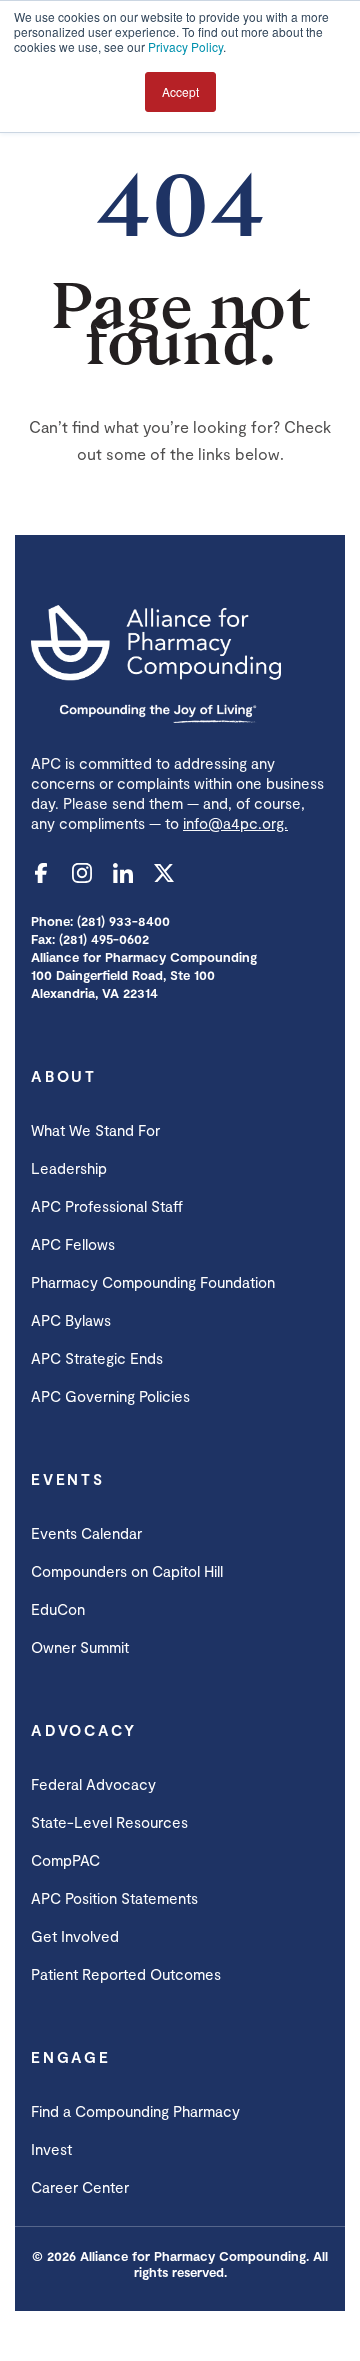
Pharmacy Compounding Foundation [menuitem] (153, 1282)
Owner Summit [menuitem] (80, 1647)
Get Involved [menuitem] (75, 1936)
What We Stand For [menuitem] (95, 1130)
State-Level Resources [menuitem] (109, 1822)
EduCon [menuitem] (58, 1609)
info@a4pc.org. (235, 823)
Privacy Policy (185, 46)
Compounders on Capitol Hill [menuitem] (127, 1571)
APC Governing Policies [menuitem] (110, 1396)
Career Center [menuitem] (80, 2187)
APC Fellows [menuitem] (73, 1244)
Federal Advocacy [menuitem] (93, 1784)
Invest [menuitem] (51, 2149)
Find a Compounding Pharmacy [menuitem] (135, 2111)
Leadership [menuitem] (69, 1168)
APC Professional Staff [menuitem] (107, 1206)
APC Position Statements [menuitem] (114, 1898)
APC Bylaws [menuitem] (71, 1320)
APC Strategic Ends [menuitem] (97, 1358)
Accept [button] (180, 91)
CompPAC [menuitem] (65, 1860)
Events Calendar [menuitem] (86, 1533)
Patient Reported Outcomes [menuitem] (126, 1974)
